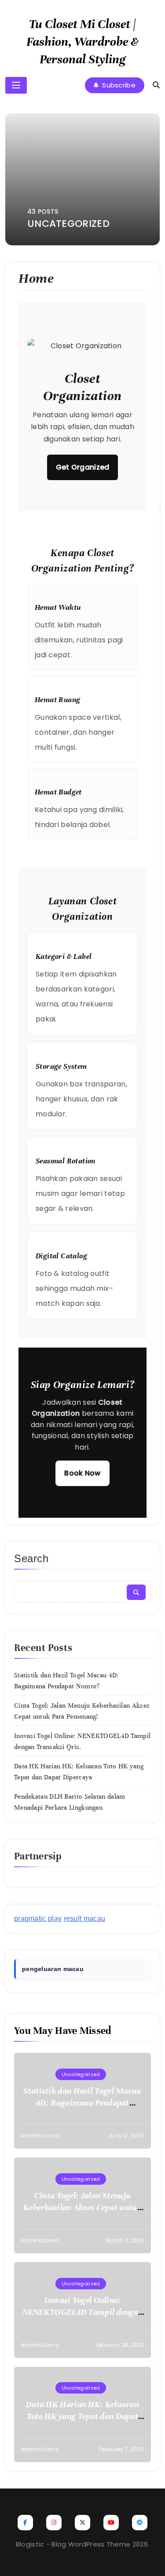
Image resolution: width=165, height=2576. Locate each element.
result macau (85, 1918)
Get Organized (83, 467)
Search (31, 1558)
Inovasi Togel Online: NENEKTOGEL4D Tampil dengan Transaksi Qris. (83, 2312)
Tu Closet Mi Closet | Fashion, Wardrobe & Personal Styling (82, 42)
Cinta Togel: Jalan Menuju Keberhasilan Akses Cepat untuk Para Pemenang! (82, 2207)
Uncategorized (81, 2074)
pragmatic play (38, 1918)
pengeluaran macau (53, 1969)
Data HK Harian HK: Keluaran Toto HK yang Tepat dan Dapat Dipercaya (82, 2416)
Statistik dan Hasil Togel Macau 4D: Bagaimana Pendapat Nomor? (82, 2103)
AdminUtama (40, 2136)
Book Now (82, 1473)
